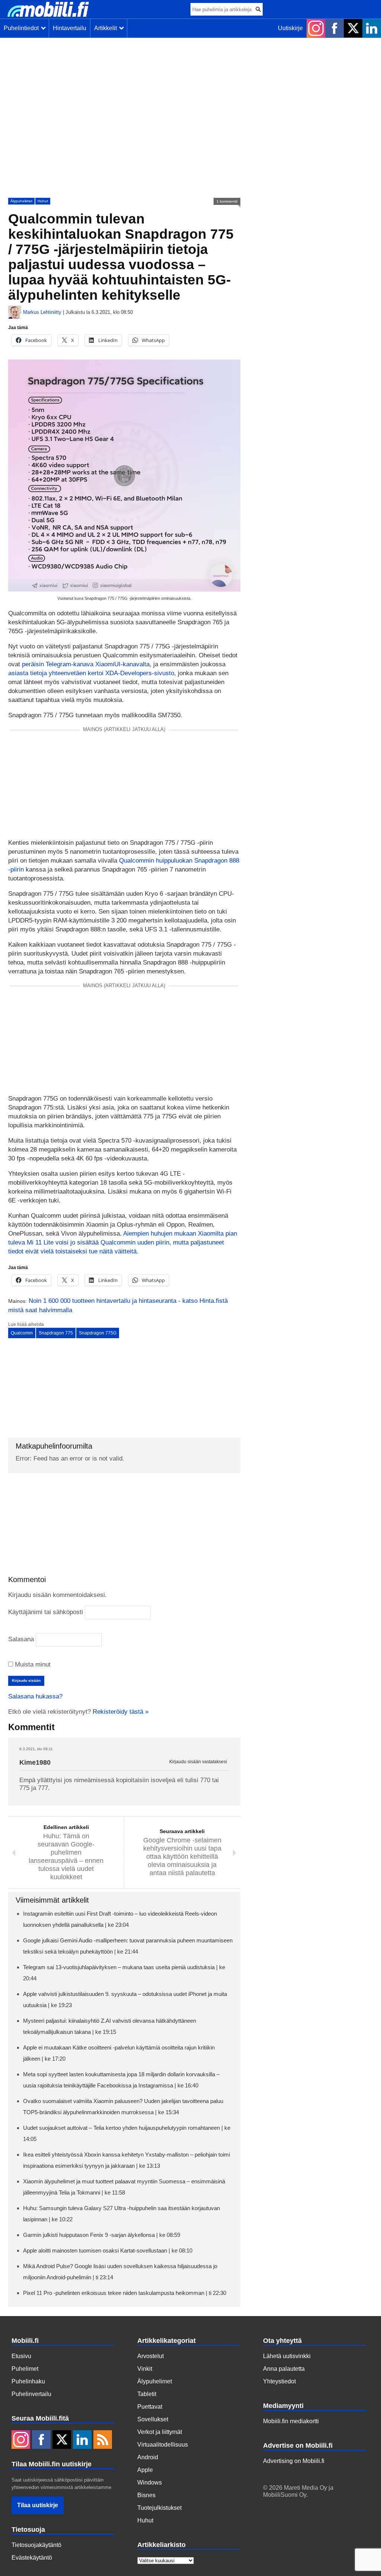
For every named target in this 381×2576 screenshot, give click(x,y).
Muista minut (32, 1664)
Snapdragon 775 (56, 1333)
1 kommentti (227, 201)
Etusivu (21, 2356)
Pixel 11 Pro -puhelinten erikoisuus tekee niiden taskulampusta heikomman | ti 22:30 (125, 2293)
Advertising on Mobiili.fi (294, 2461)
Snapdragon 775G (98, 1333)
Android (148, 2457)
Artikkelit (107, 28)
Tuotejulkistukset (159, 2508)
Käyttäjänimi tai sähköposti (46, 1612)
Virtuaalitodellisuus (163, 2445)
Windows (150, 2482)
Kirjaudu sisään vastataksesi (198, 1762)
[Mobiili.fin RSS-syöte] (103, 2440)
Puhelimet (25, 2369)
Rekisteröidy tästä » (121, 1712)
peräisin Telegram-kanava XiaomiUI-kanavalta (86, 664)
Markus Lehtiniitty (42, 312)
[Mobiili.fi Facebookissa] (334, 28)
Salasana (21, 1639)
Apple (145, 2470)
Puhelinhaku (28, 2381)
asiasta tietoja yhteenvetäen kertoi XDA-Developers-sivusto (91, 673)
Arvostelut (151, 2356)
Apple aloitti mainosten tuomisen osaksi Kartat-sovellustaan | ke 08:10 (108, 2250)
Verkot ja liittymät (160, 2432)
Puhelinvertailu (31, 2394)
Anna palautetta (284, 2369)
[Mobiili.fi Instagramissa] (316, 28)
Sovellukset (153, 2419)
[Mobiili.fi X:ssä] (353, 28)
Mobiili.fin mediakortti (291, 2421)
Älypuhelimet (21, 201)
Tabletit (147, 2394)
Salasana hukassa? (35, 1696)
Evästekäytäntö (32, 2558)
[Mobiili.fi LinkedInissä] (372, 28)
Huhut (43, 201)
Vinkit (145, 2369)
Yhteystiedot (279, 2381)
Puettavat (150, 2407)
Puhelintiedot (23, 28)
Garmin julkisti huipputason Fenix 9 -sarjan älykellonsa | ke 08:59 (102, 2235)
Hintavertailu (70, 28)
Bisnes (146, 2495)
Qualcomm (22, 1333)
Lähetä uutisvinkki (287, 2356)
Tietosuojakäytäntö (36, 2545)
